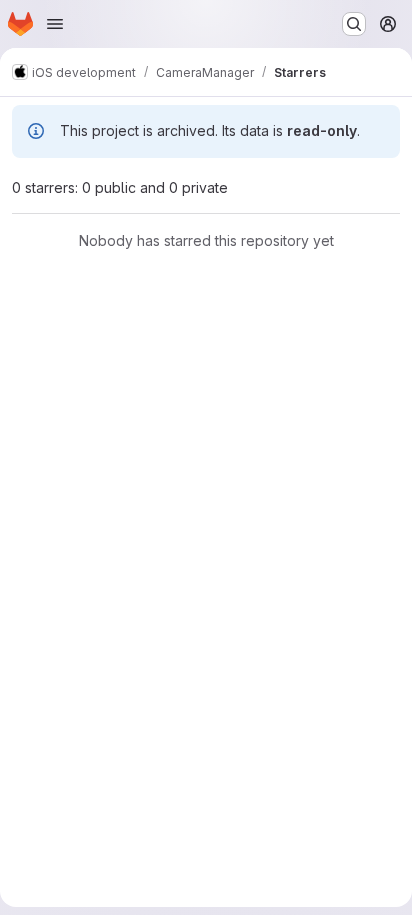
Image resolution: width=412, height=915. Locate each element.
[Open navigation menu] (55, 24)
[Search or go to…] (354, 24)
